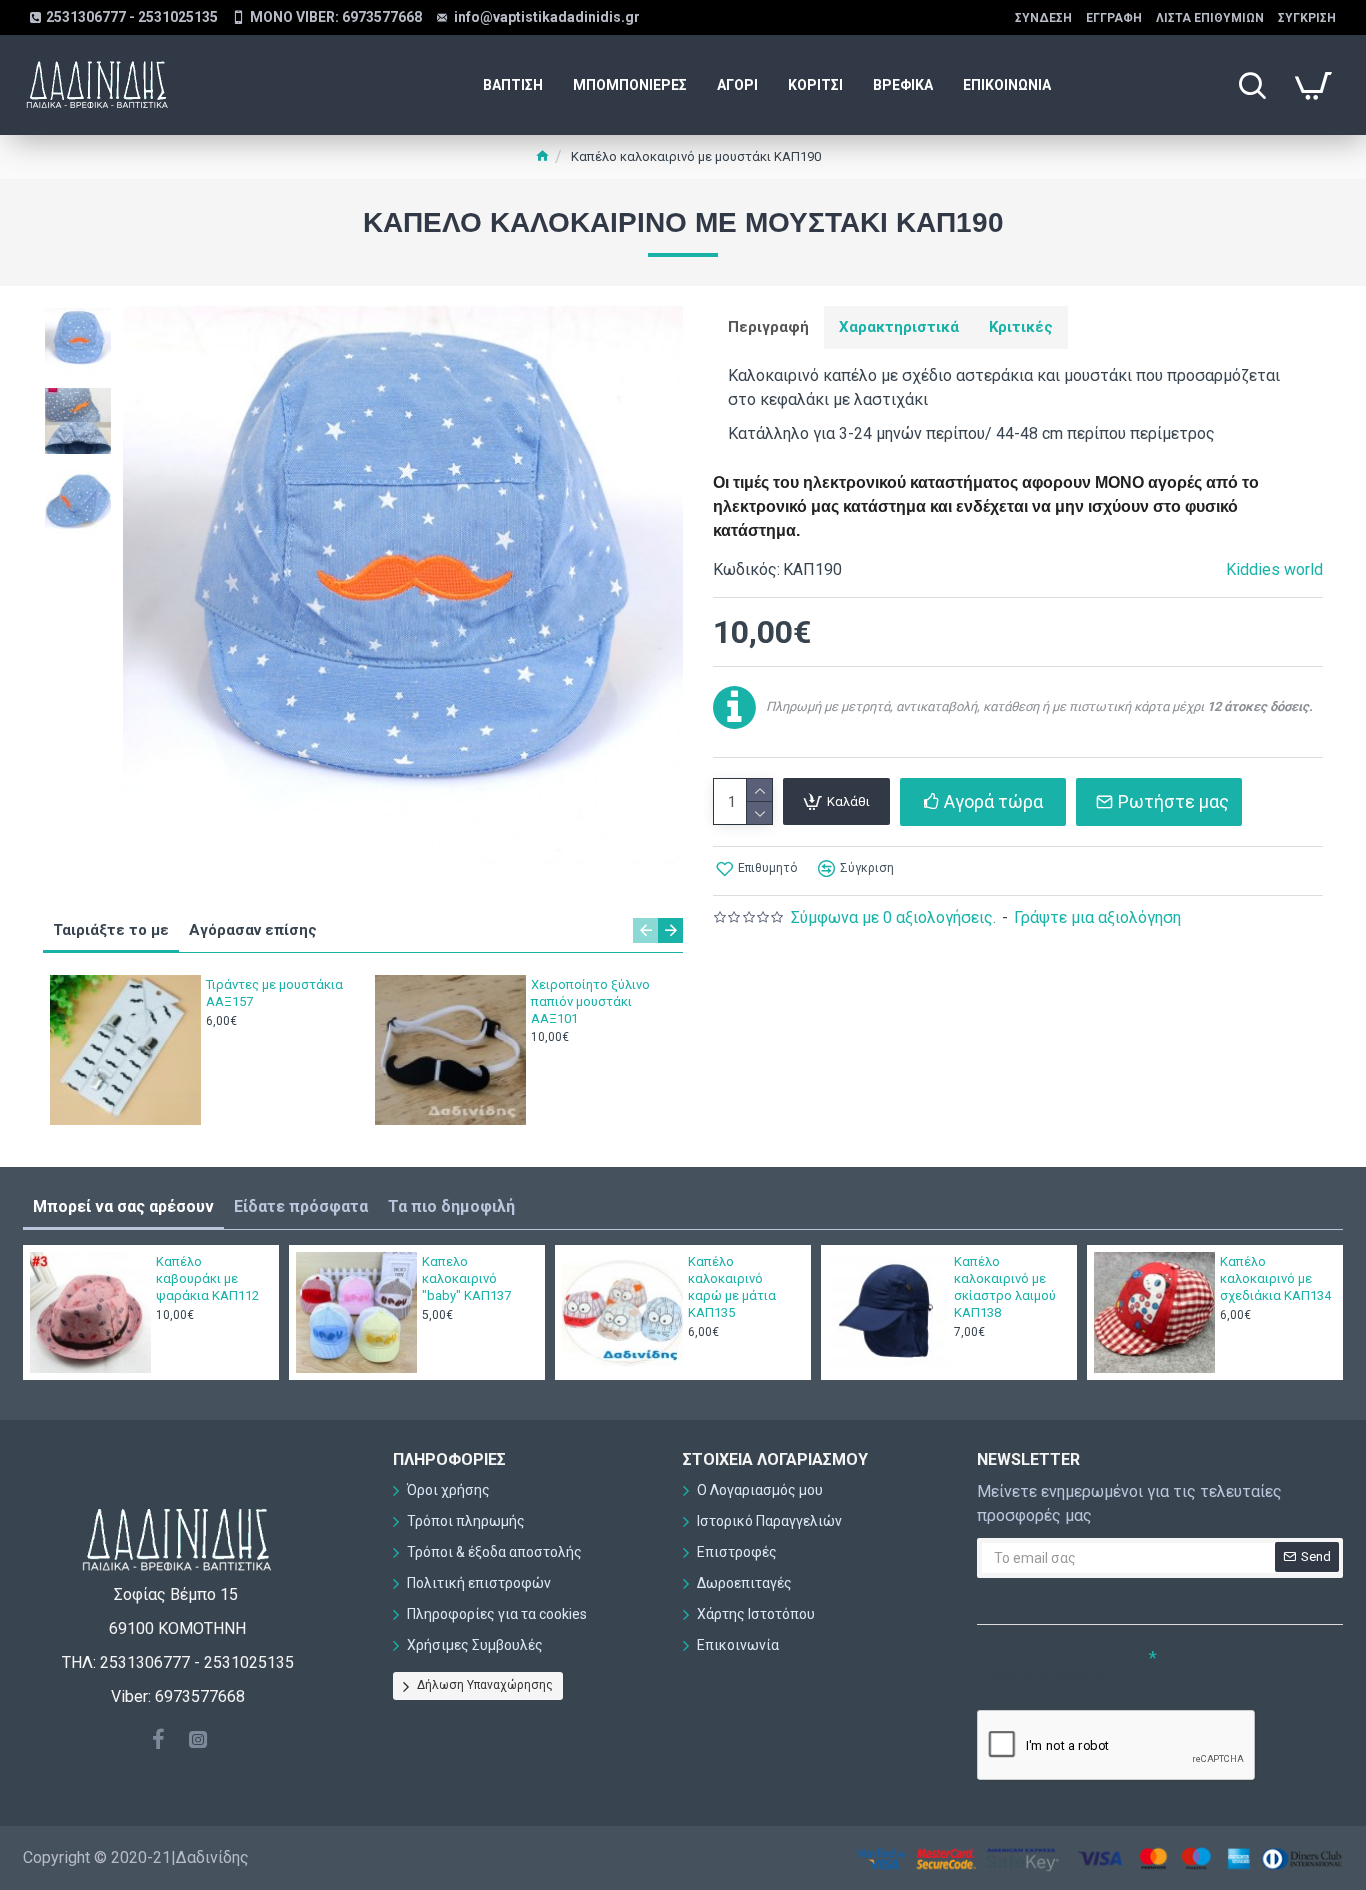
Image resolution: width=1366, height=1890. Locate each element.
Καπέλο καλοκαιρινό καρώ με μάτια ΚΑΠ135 (732, 1287)
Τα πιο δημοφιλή (451, 1206)
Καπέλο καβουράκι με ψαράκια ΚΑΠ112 (207, 1278)
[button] (645, 930)
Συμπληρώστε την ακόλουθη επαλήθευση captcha (1045, 1676)
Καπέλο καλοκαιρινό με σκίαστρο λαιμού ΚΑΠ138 (1005, 1287)
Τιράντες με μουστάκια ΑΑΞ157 (274, 993)
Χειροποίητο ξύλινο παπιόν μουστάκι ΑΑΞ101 (590, 1001)
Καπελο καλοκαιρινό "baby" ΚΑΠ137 (466, 1278)
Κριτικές (1021, 327)
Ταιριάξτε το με (111, 930)
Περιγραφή (768, 327)
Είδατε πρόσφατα (301, 1206)
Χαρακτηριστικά (899, 327)
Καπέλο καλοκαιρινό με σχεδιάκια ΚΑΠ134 (1275, 1278)
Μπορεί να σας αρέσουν (123, 1206)
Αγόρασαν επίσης (253, 930)
